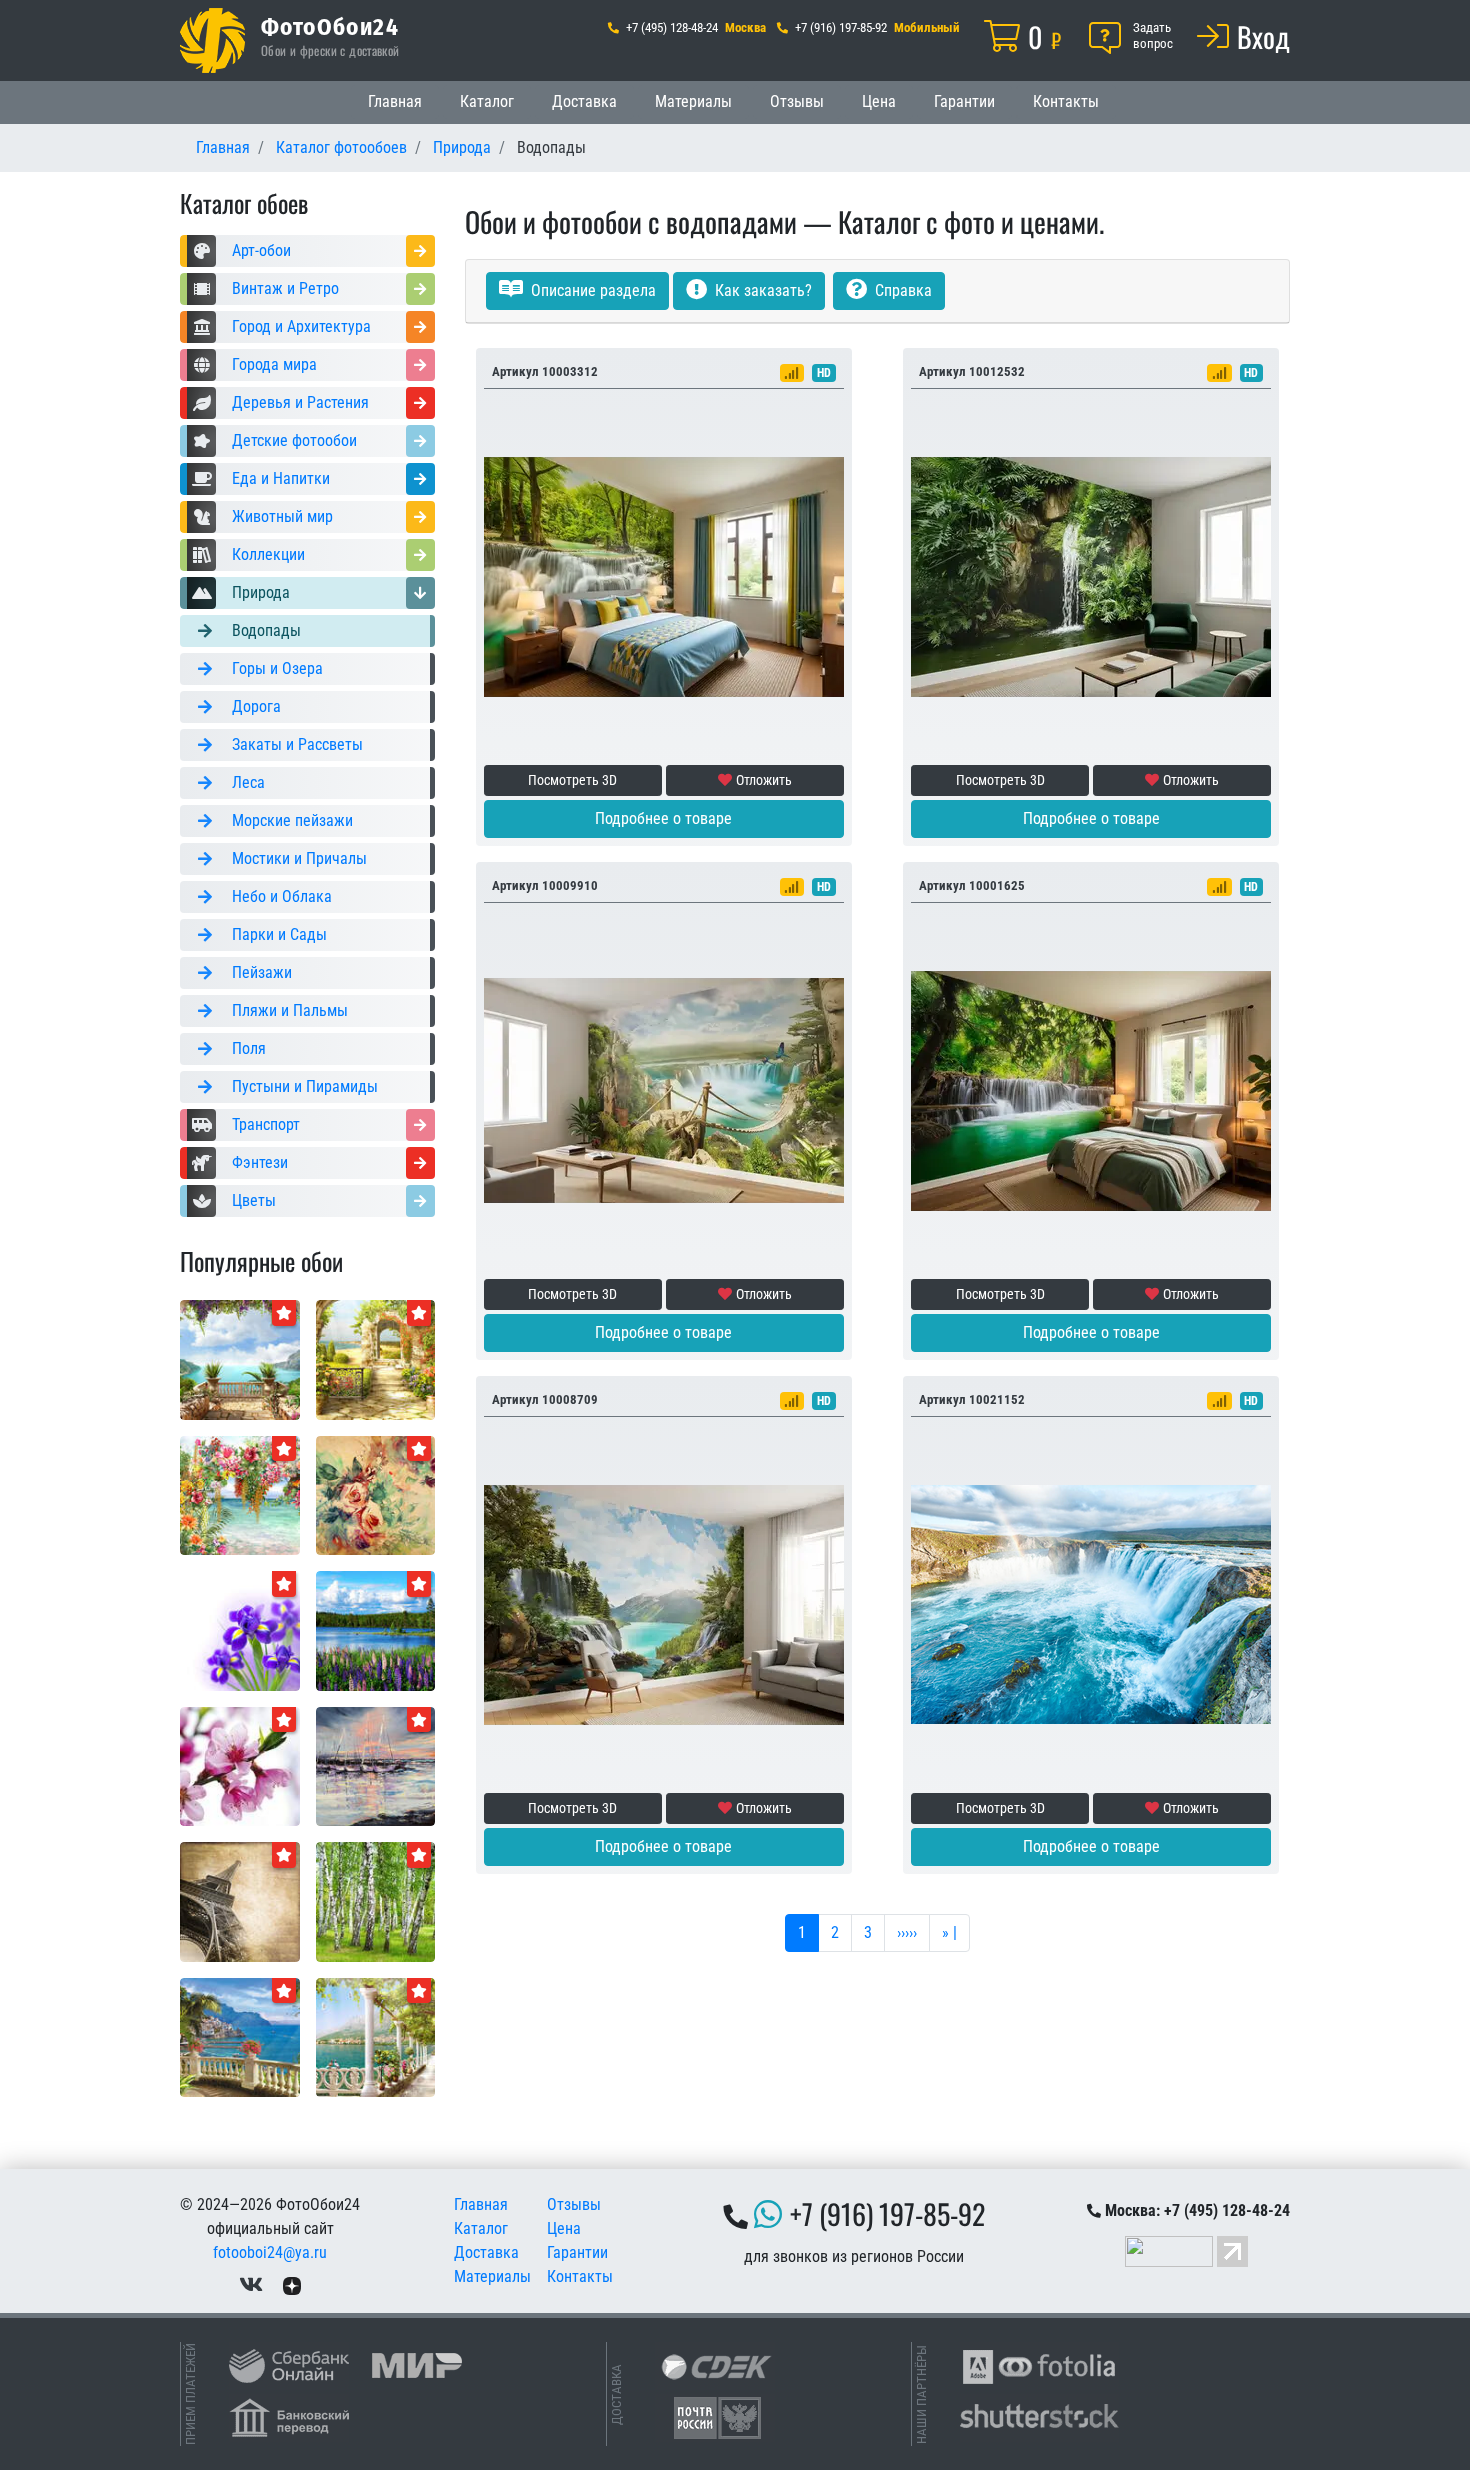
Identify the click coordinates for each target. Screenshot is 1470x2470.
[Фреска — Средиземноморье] (240, 2036)
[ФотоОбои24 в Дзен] (292, 2284)
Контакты (1066, 101)
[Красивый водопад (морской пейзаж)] (1091, 1603)
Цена (879, 101)
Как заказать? (761, 290)
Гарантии (964, 101)
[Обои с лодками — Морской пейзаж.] (376, 1765)
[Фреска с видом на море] (240, 1358)
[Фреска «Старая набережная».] (376, 2036)
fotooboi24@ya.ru (270, 2252)
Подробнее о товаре (663, 818)
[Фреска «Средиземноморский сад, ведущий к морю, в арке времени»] (376, 1358)
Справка (901, 290)
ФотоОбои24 (330, 26)
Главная (395, 101)
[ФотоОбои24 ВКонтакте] (251, 2284)
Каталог (487, 101)
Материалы (693, 101)
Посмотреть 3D (572, 780)
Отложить (764, 780)
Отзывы (797, 101)
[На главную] (212, 40)
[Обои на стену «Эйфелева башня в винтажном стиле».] (240, 1900)
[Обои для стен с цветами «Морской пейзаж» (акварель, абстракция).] (240, 1494)
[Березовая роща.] (376, 1900)
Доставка (584, 101)
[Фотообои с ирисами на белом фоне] (240, 1629)
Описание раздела (591, 290)
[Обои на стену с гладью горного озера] (376, 1629)
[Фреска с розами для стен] (376, 1494)
